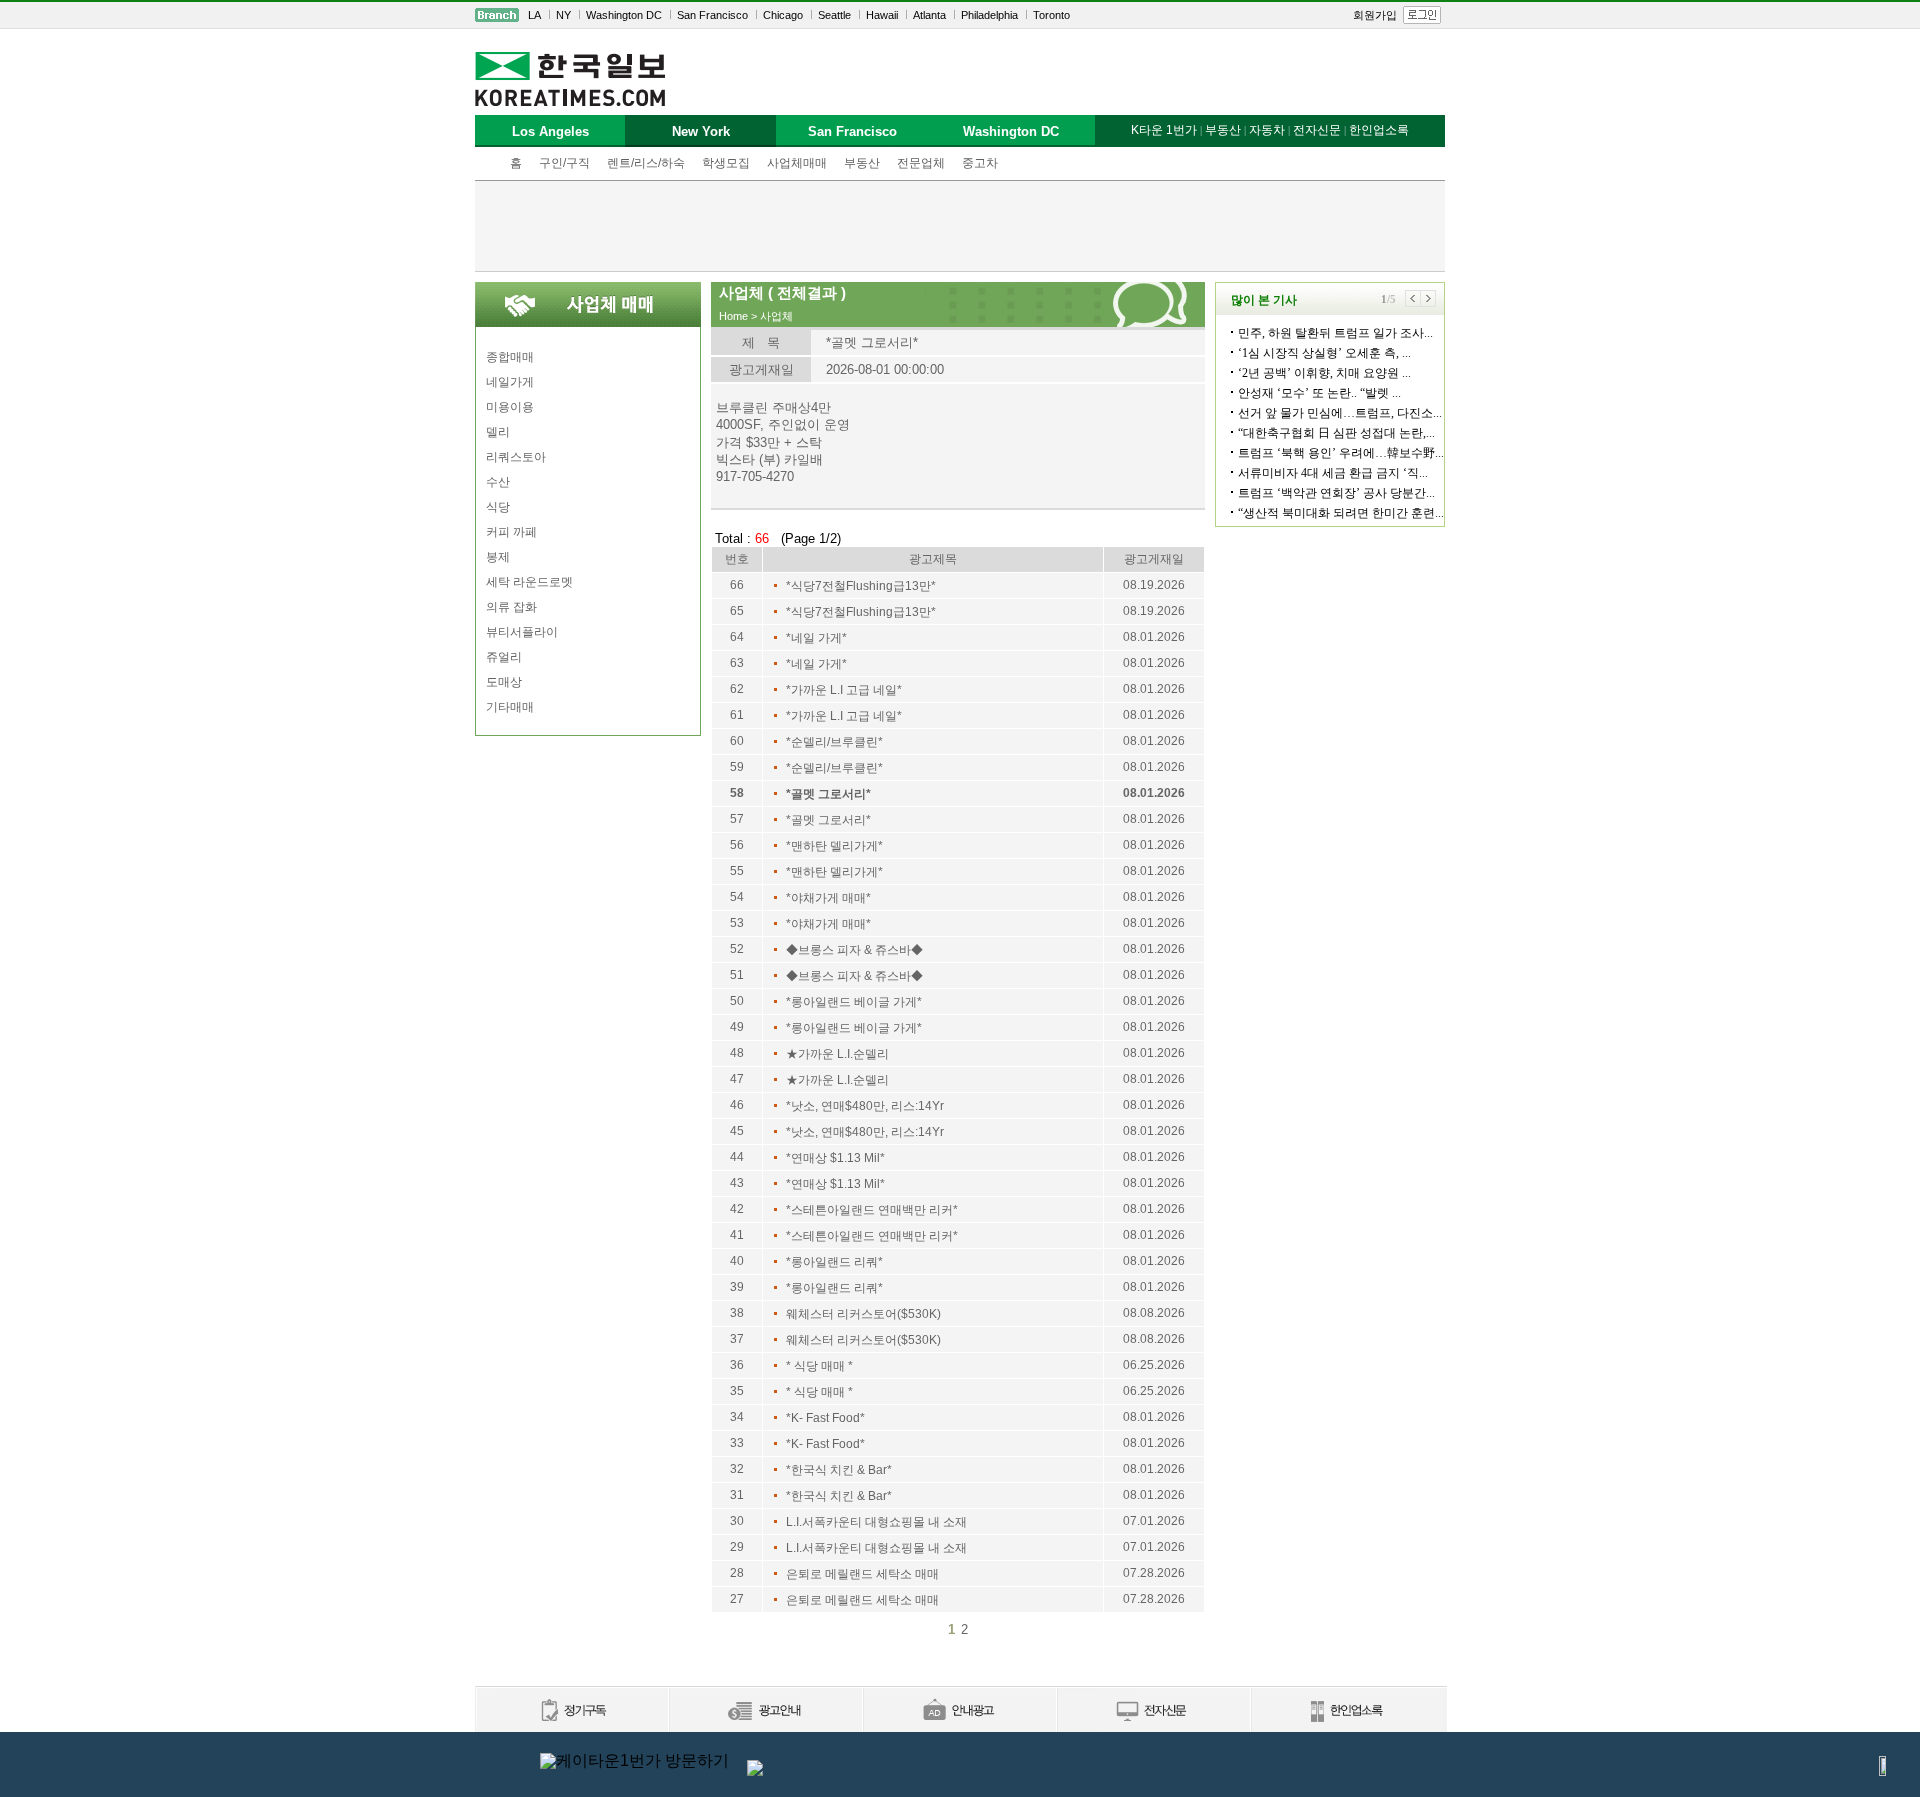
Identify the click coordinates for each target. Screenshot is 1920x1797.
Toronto (1051, 15)
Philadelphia (989, 15)
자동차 (1267, 130)
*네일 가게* (816, 638)
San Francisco (712, 15)
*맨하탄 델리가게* (834, 846)
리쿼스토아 (516, 457)
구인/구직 (564, 163)
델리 (498, 432)
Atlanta (929, 15)
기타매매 (510, 707)
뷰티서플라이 (522, 632)
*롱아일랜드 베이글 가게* (854, 1002)
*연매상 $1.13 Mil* (835, 1158)
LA (534, 15)
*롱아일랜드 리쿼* (834, 1262)
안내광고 (959, 1711)
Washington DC (624, 15)
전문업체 (921, 163)
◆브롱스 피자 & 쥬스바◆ (854, 950)
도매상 (504, 682)
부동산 (862, 163)
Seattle (834, 15)
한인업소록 (1379, 130)
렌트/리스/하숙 (646, 163)
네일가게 (510, 382)
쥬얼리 (504, 657)
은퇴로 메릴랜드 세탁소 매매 (862, 1574)
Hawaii (882, 15)
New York (701, 131)
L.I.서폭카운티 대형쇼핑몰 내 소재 (876, 1522)
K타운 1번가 (1164, 130)
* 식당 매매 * (819, 1366)
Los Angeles (550, 131)
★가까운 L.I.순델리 (837, 1054)
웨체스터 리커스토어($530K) (863, 1314)
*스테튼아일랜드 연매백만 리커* (872, 1210)
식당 (498, 507)
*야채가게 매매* (828, 898)
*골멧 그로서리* (828, 794)
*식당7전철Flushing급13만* (861, 586)
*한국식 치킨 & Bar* (839, 1470)
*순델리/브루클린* (834, 742)
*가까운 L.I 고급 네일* (844, 690)
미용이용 (510, 407)
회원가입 (1375, 15)
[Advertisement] (960, 226)
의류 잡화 (511, 607)
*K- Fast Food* (825, 1418)
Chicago (783, 15)
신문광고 (765, 1711)
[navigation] (960, 15)
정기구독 (571, 1711)
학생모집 (726, 163)
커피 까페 (511, 532)
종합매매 (510, 357)
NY (563, 15)
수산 (498, 482)
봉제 (498, 557)
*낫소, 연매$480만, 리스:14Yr (865, 1106)
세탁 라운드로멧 (529, 582)
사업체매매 (797, 163)
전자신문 (1317, 130)
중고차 (980, 163)
